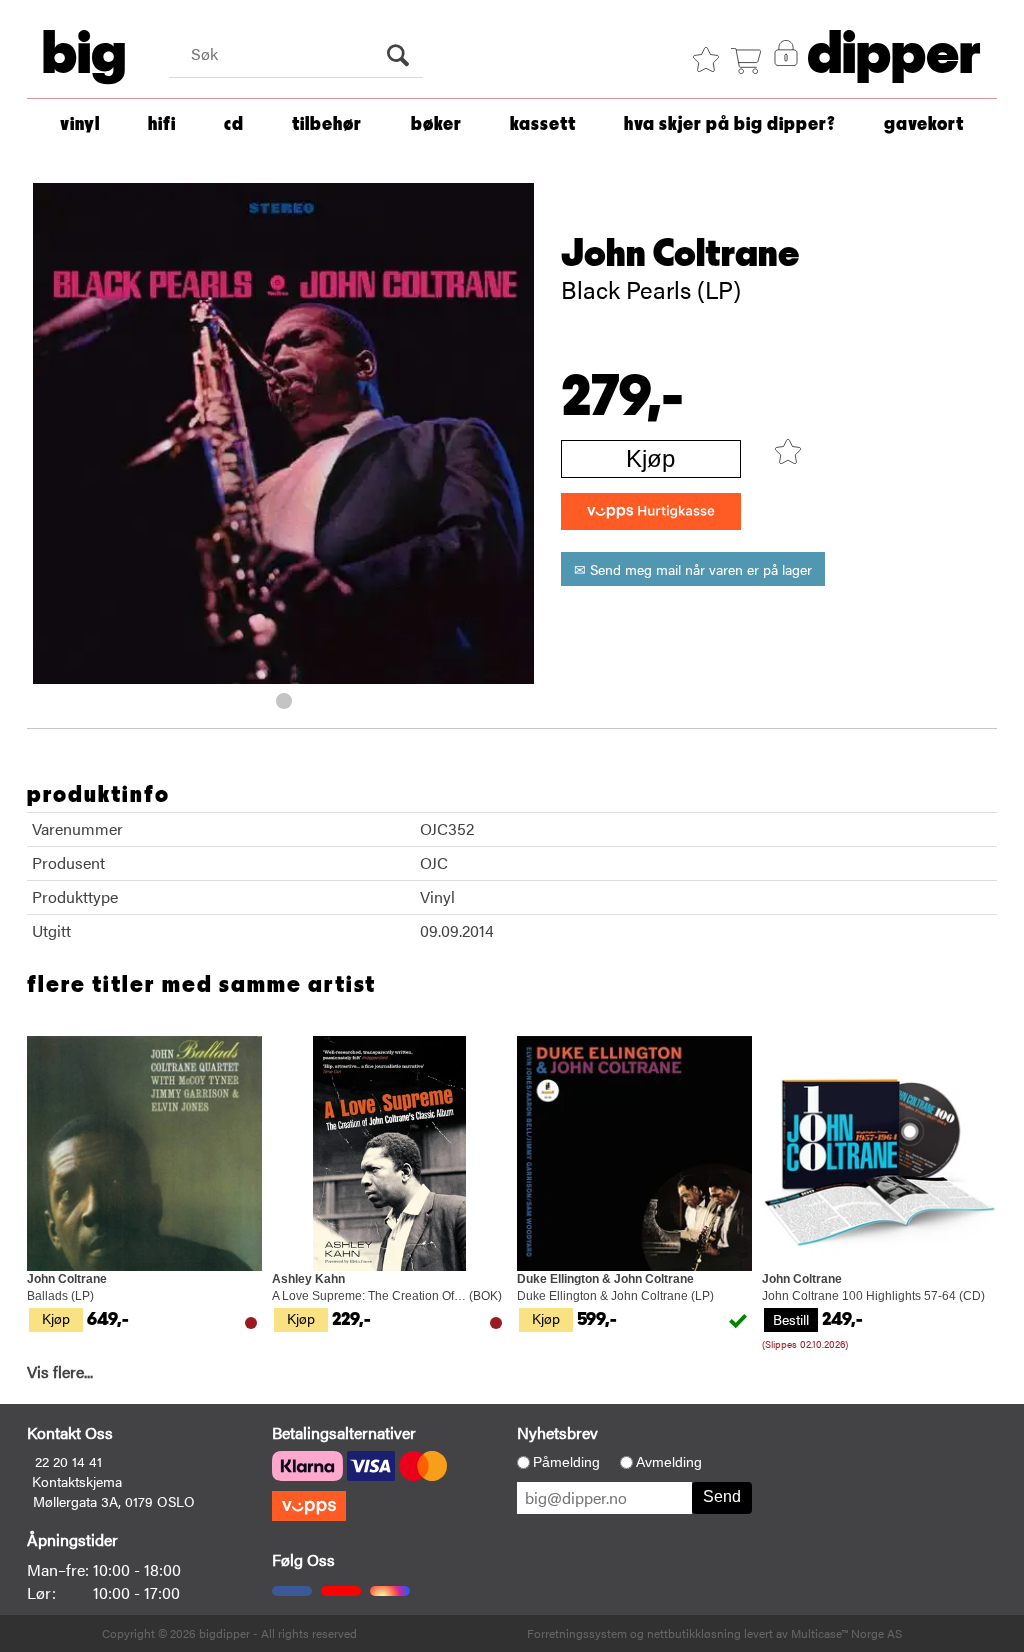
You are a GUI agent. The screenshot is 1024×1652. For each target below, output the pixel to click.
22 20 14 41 (68, 1461)
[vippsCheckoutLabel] (651, 511)
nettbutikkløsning (694, 1633)
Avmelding (669, 1462)
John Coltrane (680, 254)
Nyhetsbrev (557, 1432)
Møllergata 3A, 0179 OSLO (114, 1501)
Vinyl (80, 124)
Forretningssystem (577, 1633)
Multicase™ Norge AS (846, 1633)
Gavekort (924, 124)
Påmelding (566, 1462)
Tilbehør (327, 124)
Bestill (791, 1319)
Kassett (543, 124)
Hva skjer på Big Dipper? (730, 124)
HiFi (162, 124)
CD (234, 124)
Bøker (436, 124)
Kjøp (650, 458)
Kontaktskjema (77, 1481)
